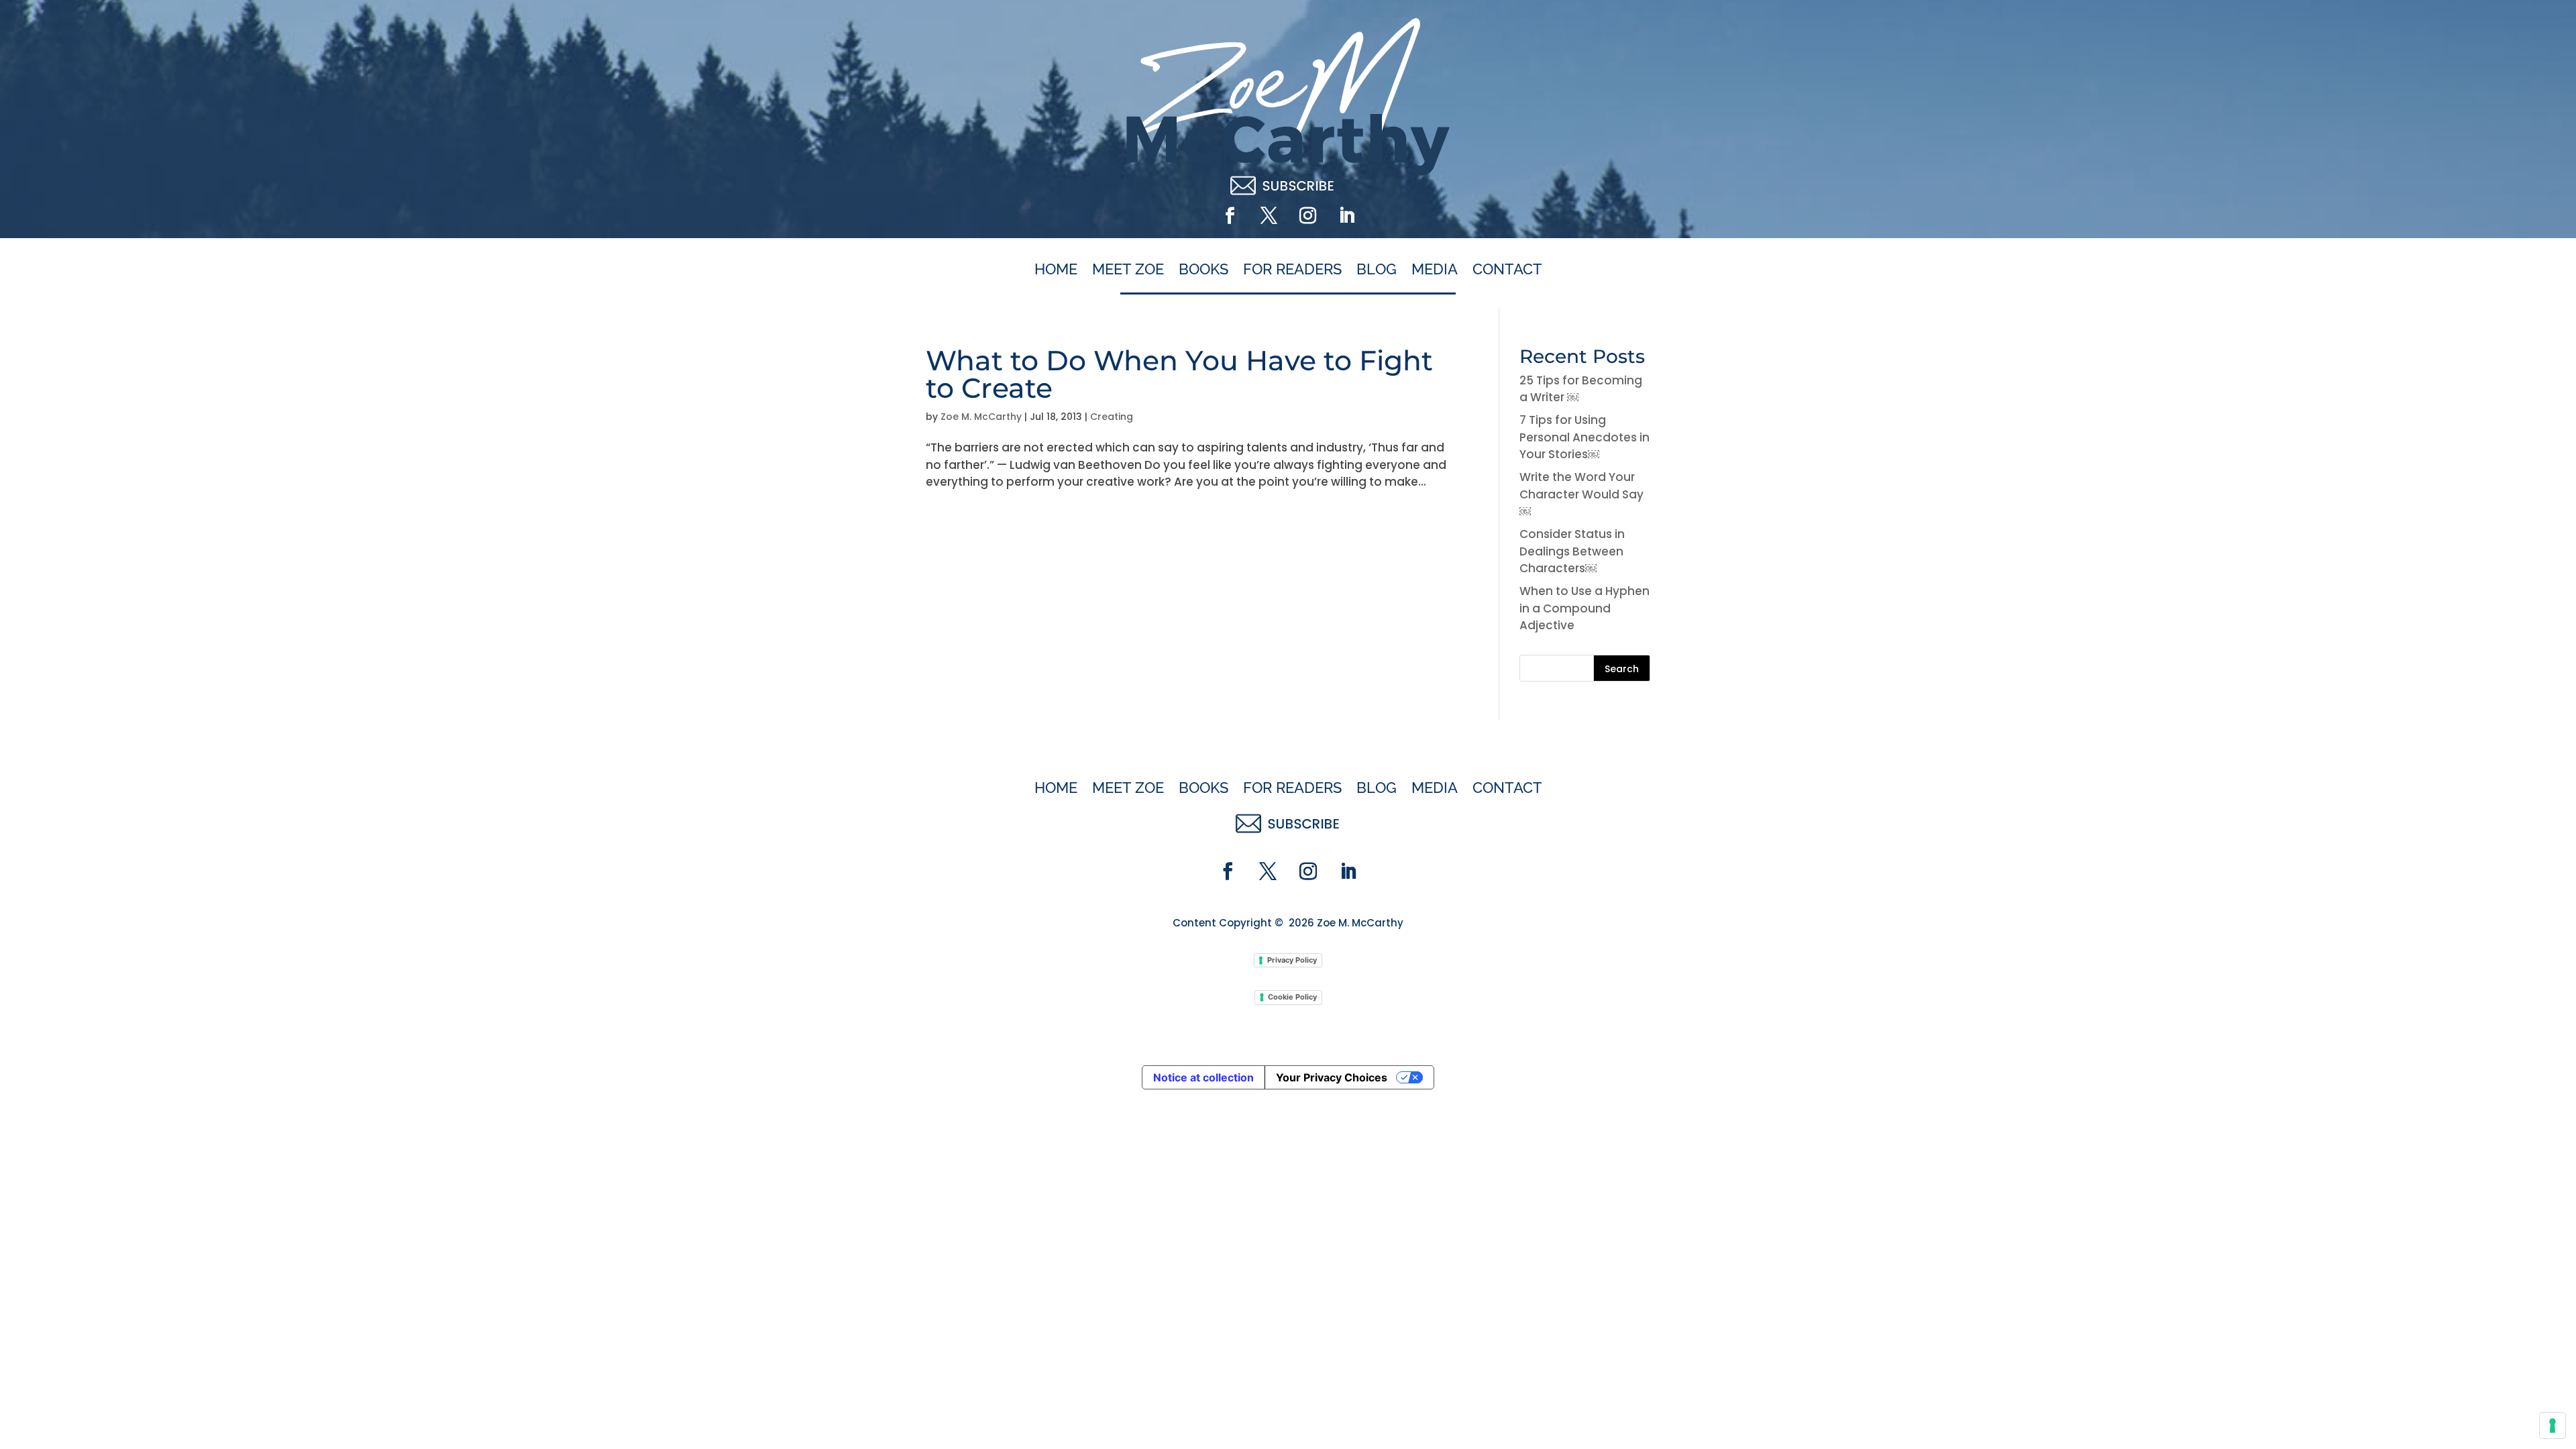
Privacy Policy (1292, 960)
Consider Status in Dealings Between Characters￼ (1572, 551)
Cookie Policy (1292, 997)
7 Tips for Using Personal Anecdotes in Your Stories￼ (1585, 437)
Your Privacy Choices (1332, 1077)
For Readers (1292, 270)
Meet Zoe (1128, 270)
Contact (1507, 270)
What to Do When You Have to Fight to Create (1179, 374)
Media (1435, 270)
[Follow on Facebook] (1230, 216)
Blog (1377, 270)
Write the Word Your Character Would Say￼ (1581, 494)
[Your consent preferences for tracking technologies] (2553, 1426)
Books (1203, 270)
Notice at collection (1203, 1077)
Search (1622, 669)
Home (1056, 270)
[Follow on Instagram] (1307, 216)
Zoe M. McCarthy (981, 417)
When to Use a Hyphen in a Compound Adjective (1585, 608)
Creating (1112, 417)
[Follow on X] (1269, 216)
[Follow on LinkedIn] (1346, 216)
